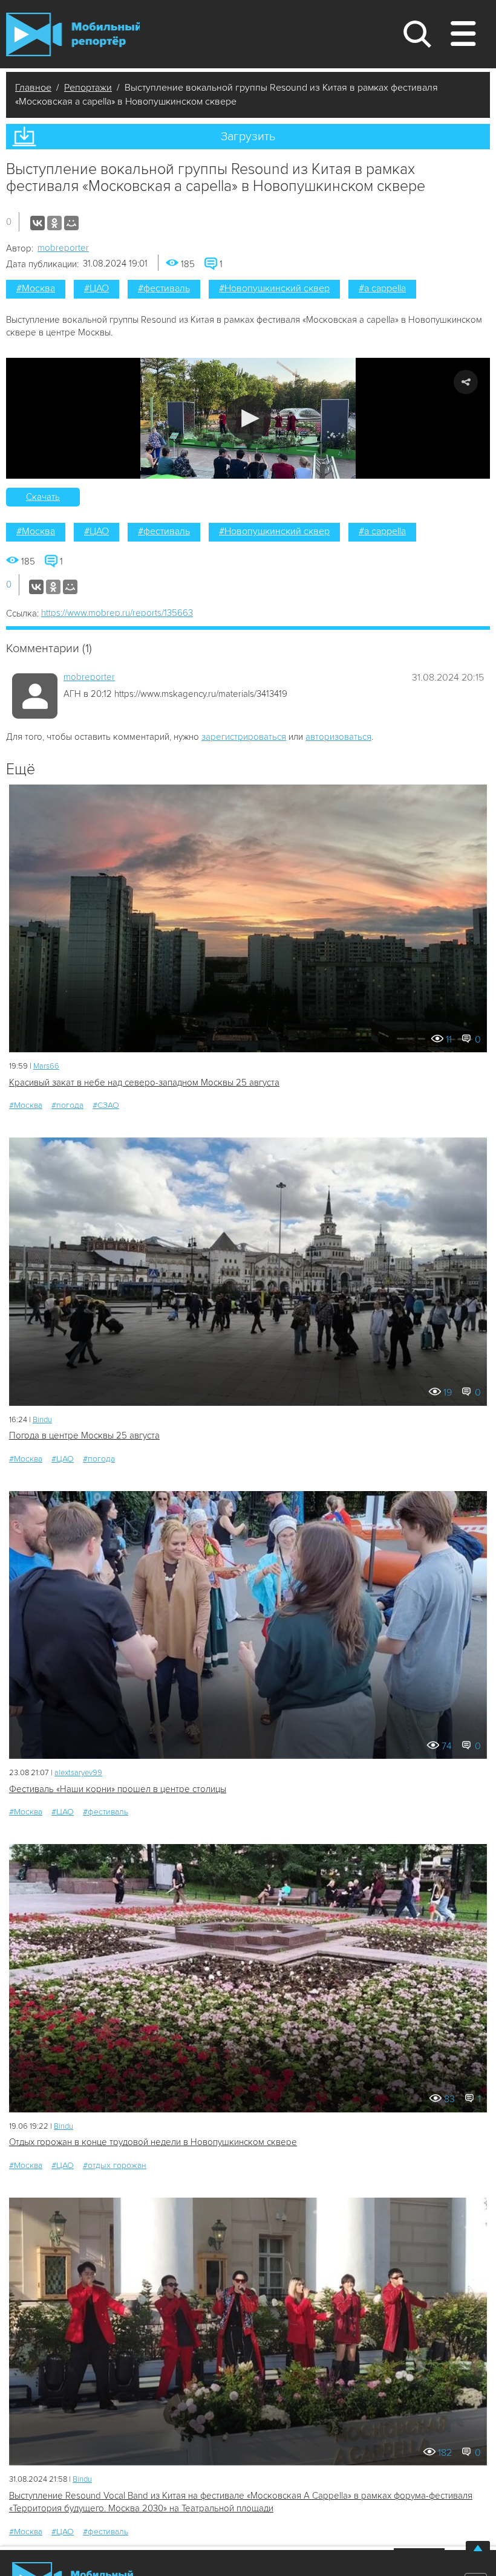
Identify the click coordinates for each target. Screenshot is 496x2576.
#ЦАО (96, 288)
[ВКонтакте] (38, 223)
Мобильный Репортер (73, 34)
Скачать (43, 497)
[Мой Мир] (71, 223)
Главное (33, 88)
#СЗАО (106, 1105)
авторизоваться (338, 737)
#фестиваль (164, 288)
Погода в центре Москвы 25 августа (84, 1435)
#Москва (36, 288)
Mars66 (46, 1066)
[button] (248, 418)
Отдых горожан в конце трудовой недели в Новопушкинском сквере (153, 2142)
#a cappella (382, 288)
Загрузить (248, 137)
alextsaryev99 (78, 1773)
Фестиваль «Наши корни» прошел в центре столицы (118, 1789)
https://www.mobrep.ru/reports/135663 (117, 613)
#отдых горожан (115, 2165)
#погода (67, 1105)
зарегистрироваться (244, 737)
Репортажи (88, 88)
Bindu (42, 1420)
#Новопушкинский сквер (274, 288)
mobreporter (63, 248)
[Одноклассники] (54, 223)
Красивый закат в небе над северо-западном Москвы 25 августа (144, 1083)
